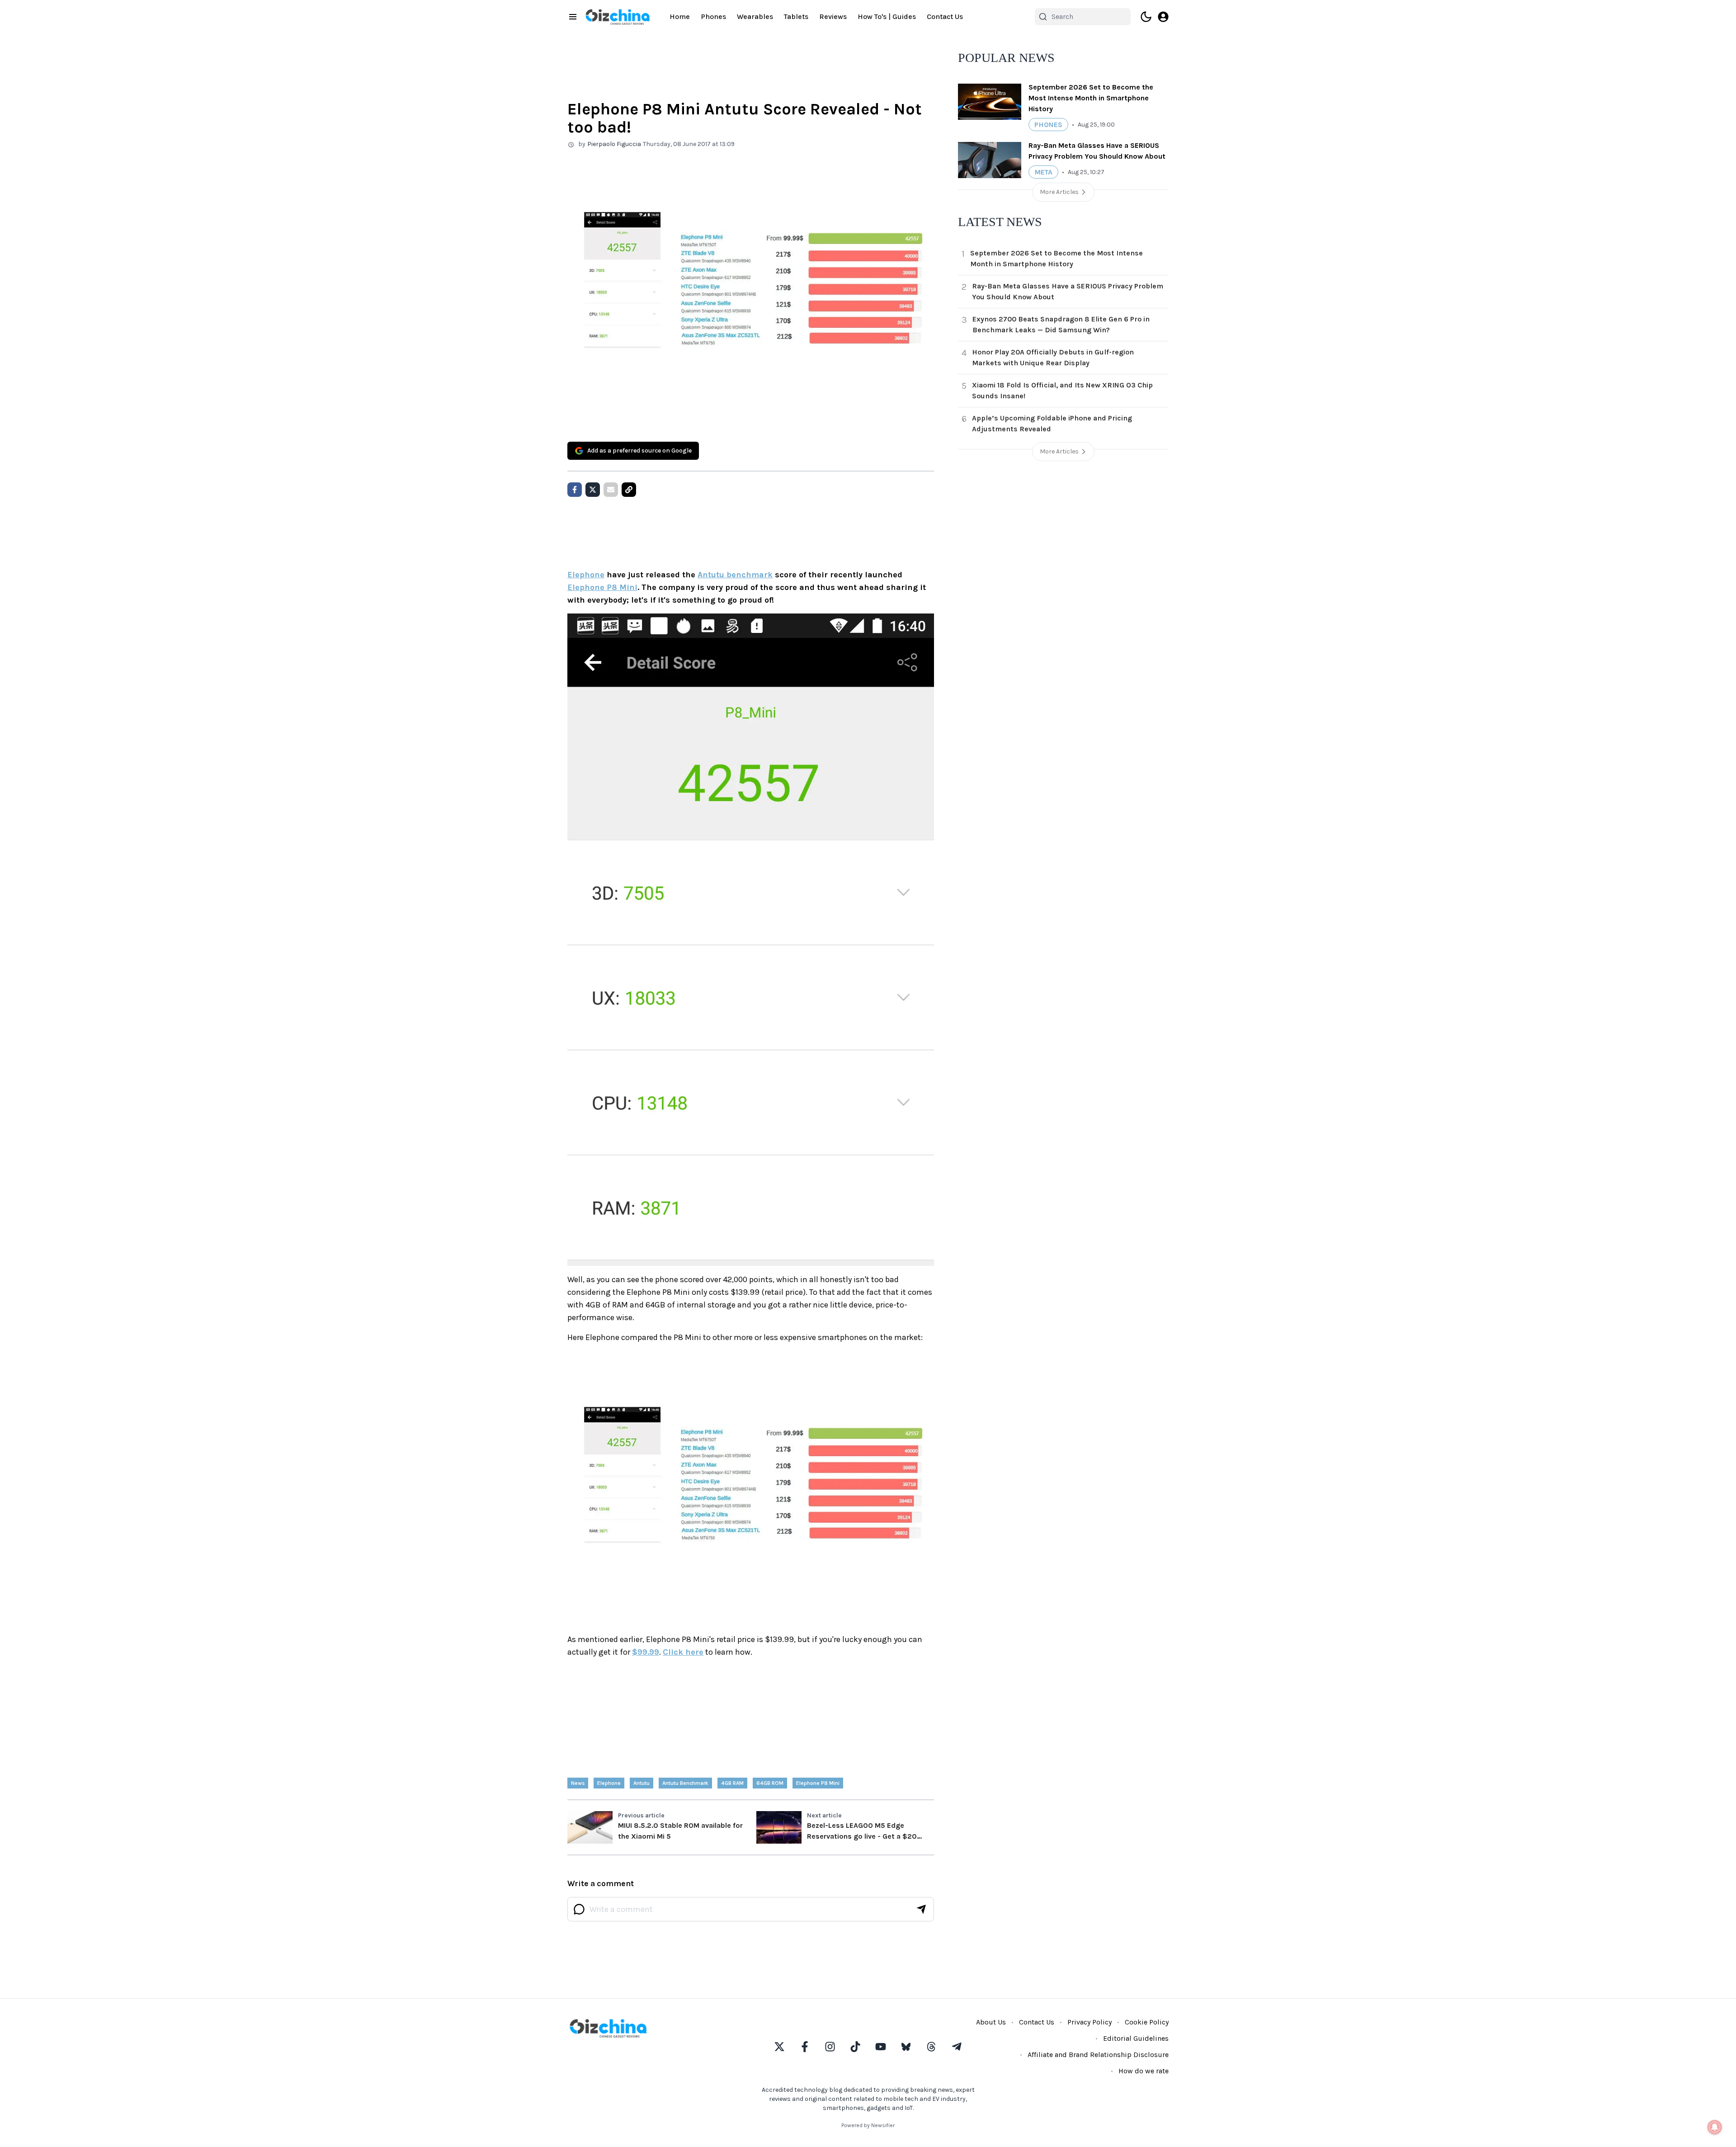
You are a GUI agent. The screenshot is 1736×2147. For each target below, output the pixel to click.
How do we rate (1144, 2071)
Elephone (586, 575)
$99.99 (646, 1652)
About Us (991, 2022)
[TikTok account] (855, 2047)
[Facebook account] (805, 2047)
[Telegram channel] (957, 2047)
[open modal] (1163, 17)
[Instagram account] (830, 2047)
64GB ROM (770, 1783)
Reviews (833, 17)
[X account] (779, 2047)
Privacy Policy (1090, 2022)
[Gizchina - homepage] (618, 17)
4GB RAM (732, 1783)
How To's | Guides (887, 17)
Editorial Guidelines (1136, 2038)
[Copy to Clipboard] (629, 490)
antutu (642, 1783)
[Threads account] (931, 2047)
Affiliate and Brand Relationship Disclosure (1098, 2055)
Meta (1043, 172)
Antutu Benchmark (685, 1783)
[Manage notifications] (1715, 2127)
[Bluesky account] (906, 2047)
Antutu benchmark (735, 575)
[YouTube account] (881, 2047)
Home (680, 17)
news (578, 1783)
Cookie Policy (1147, 2022)
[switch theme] (1146, 17)
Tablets (796, 17)
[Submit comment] (921, 1909)
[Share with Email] (611, 490)
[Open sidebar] (573, 17)
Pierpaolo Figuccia (614, 144)
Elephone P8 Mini (602, 587)
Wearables (755, 17)
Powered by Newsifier (868, 2125)
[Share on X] (593, 490)
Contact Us (945, 17)
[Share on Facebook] (575, 490)
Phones (713, 17)
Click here (683, 1652)
